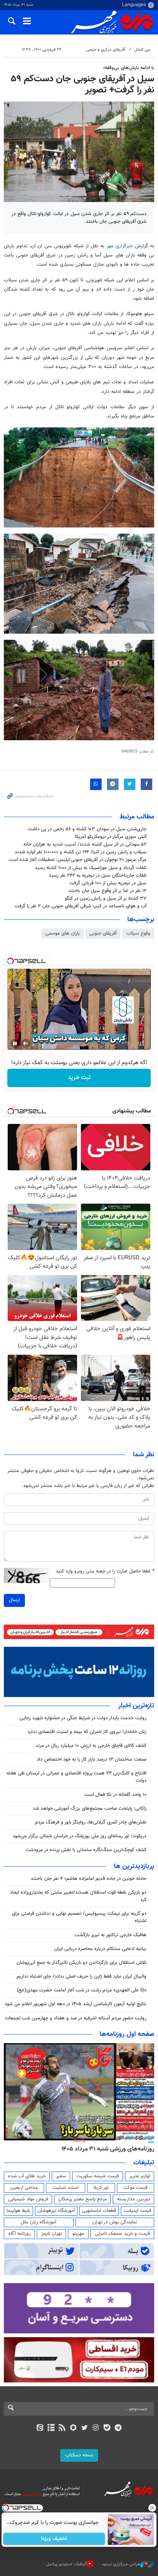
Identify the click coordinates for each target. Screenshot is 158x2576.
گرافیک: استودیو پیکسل (66, 2564)
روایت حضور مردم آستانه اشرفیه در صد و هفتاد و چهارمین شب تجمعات (76, 2018)
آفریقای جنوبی (103, 933)
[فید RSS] (62, 2428)
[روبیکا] (73, 2428)
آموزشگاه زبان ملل (39, 2222)
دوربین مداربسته (134, 2199)
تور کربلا (101, 2188)
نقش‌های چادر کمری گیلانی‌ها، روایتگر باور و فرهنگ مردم (91, 1822)
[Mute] (26, 1043)
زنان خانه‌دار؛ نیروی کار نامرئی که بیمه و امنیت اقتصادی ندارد (87, 1732)
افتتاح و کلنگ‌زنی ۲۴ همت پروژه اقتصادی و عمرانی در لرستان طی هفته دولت (77, 1777)
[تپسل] (10, 961)
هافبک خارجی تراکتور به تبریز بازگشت (111, 1935)
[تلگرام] (118, 2428)
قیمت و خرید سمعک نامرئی (123, 2234)
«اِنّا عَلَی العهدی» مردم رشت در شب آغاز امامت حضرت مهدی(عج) (82, 1990)
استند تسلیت (66, 2188)
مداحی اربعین (24, 2188)
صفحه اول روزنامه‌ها (127, 2034)
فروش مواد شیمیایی (28, 2199)
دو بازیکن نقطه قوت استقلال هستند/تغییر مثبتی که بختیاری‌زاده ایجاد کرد (78, 1896)
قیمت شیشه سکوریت (98, 2176)
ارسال (14, 1600)
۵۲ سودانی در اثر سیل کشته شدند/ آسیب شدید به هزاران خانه (85, 844)
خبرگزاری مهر (120, 246)
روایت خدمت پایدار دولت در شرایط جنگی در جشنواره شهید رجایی (83, 1718)
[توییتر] (85, 2428)
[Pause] (15, 1043)
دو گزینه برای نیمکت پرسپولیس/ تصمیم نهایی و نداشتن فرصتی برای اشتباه (79, 1917)
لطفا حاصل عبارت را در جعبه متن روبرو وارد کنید (105, 1571)
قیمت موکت (135, 2188)
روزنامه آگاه (20, 2234)
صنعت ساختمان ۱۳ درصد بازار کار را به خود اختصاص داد (92, 1760)
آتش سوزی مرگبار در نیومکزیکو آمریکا (111, 837)
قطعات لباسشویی (99, 2211)
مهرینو (78, 2234)
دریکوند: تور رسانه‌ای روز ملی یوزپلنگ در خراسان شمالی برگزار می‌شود (80, 1836)
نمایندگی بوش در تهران (115, 2222)
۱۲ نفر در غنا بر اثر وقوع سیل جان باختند (107, 891)
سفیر (61, 2176)
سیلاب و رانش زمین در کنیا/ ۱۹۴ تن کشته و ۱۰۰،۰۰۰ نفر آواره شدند (81, 852)
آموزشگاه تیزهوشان (56, 2211)
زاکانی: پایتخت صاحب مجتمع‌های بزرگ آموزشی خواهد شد (90, 1809)
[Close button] (152, 2508)
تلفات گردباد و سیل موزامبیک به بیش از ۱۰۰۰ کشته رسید (91, 868)
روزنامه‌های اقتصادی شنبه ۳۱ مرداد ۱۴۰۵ (105, 2149)
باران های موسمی (63, 933)
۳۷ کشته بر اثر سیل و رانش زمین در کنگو (106, 899)
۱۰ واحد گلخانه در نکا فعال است (115, 1795)
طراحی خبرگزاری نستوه (121, 2564)
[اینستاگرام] (96, 2428)
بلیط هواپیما (18, 2211)
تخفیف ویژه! (54, 2539)
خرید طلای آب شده (27, 2176)
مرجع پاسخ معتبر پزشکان (83, 2199)
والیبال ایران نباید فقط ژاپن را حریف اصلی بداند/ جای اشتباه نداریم (81, 1976)
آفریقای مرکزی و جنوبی (106, 50)
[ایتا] (40, 2428)
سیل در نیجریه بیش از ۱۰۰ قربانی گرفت (108, 883)
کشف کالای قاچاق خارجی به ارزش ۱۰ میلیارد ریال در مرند (91, 1746)
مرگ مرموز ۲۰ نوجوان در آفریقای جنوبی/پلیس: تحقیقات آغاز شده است (77, 860)
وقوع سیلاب (138, 933)
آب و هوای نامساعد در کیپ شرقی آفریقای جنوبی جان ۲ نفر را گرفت (81, 906)
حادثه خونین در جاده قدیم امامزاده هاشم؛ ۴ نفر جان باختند (89, 1879)
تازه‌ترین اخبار (136, 1706)
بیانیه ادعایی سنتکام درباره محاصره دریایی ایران (100, 1949)
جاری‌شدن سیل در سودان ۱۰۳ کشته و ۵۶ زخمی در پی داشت (87, 829)
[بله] (107, 2428)
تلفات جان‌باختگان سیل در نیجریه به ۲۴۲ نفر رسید (98, 876)
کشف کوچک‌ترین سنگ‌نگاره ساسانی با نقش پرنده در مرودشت (86, 1850)
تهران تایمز (52, 2234)
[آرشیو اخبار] (51, 2428)
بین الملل (142, 50)
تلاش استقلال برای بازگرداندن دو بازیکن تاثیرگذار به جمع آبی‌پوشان (81, 1963)
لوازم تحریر (140, 2176)
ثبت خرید (79, 1078)
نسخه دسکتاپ (79, 2455)
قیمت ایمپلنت (137, 2211)
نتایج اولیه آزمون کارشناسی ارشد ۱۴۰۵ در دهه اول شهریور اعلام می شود (76, 2004)
